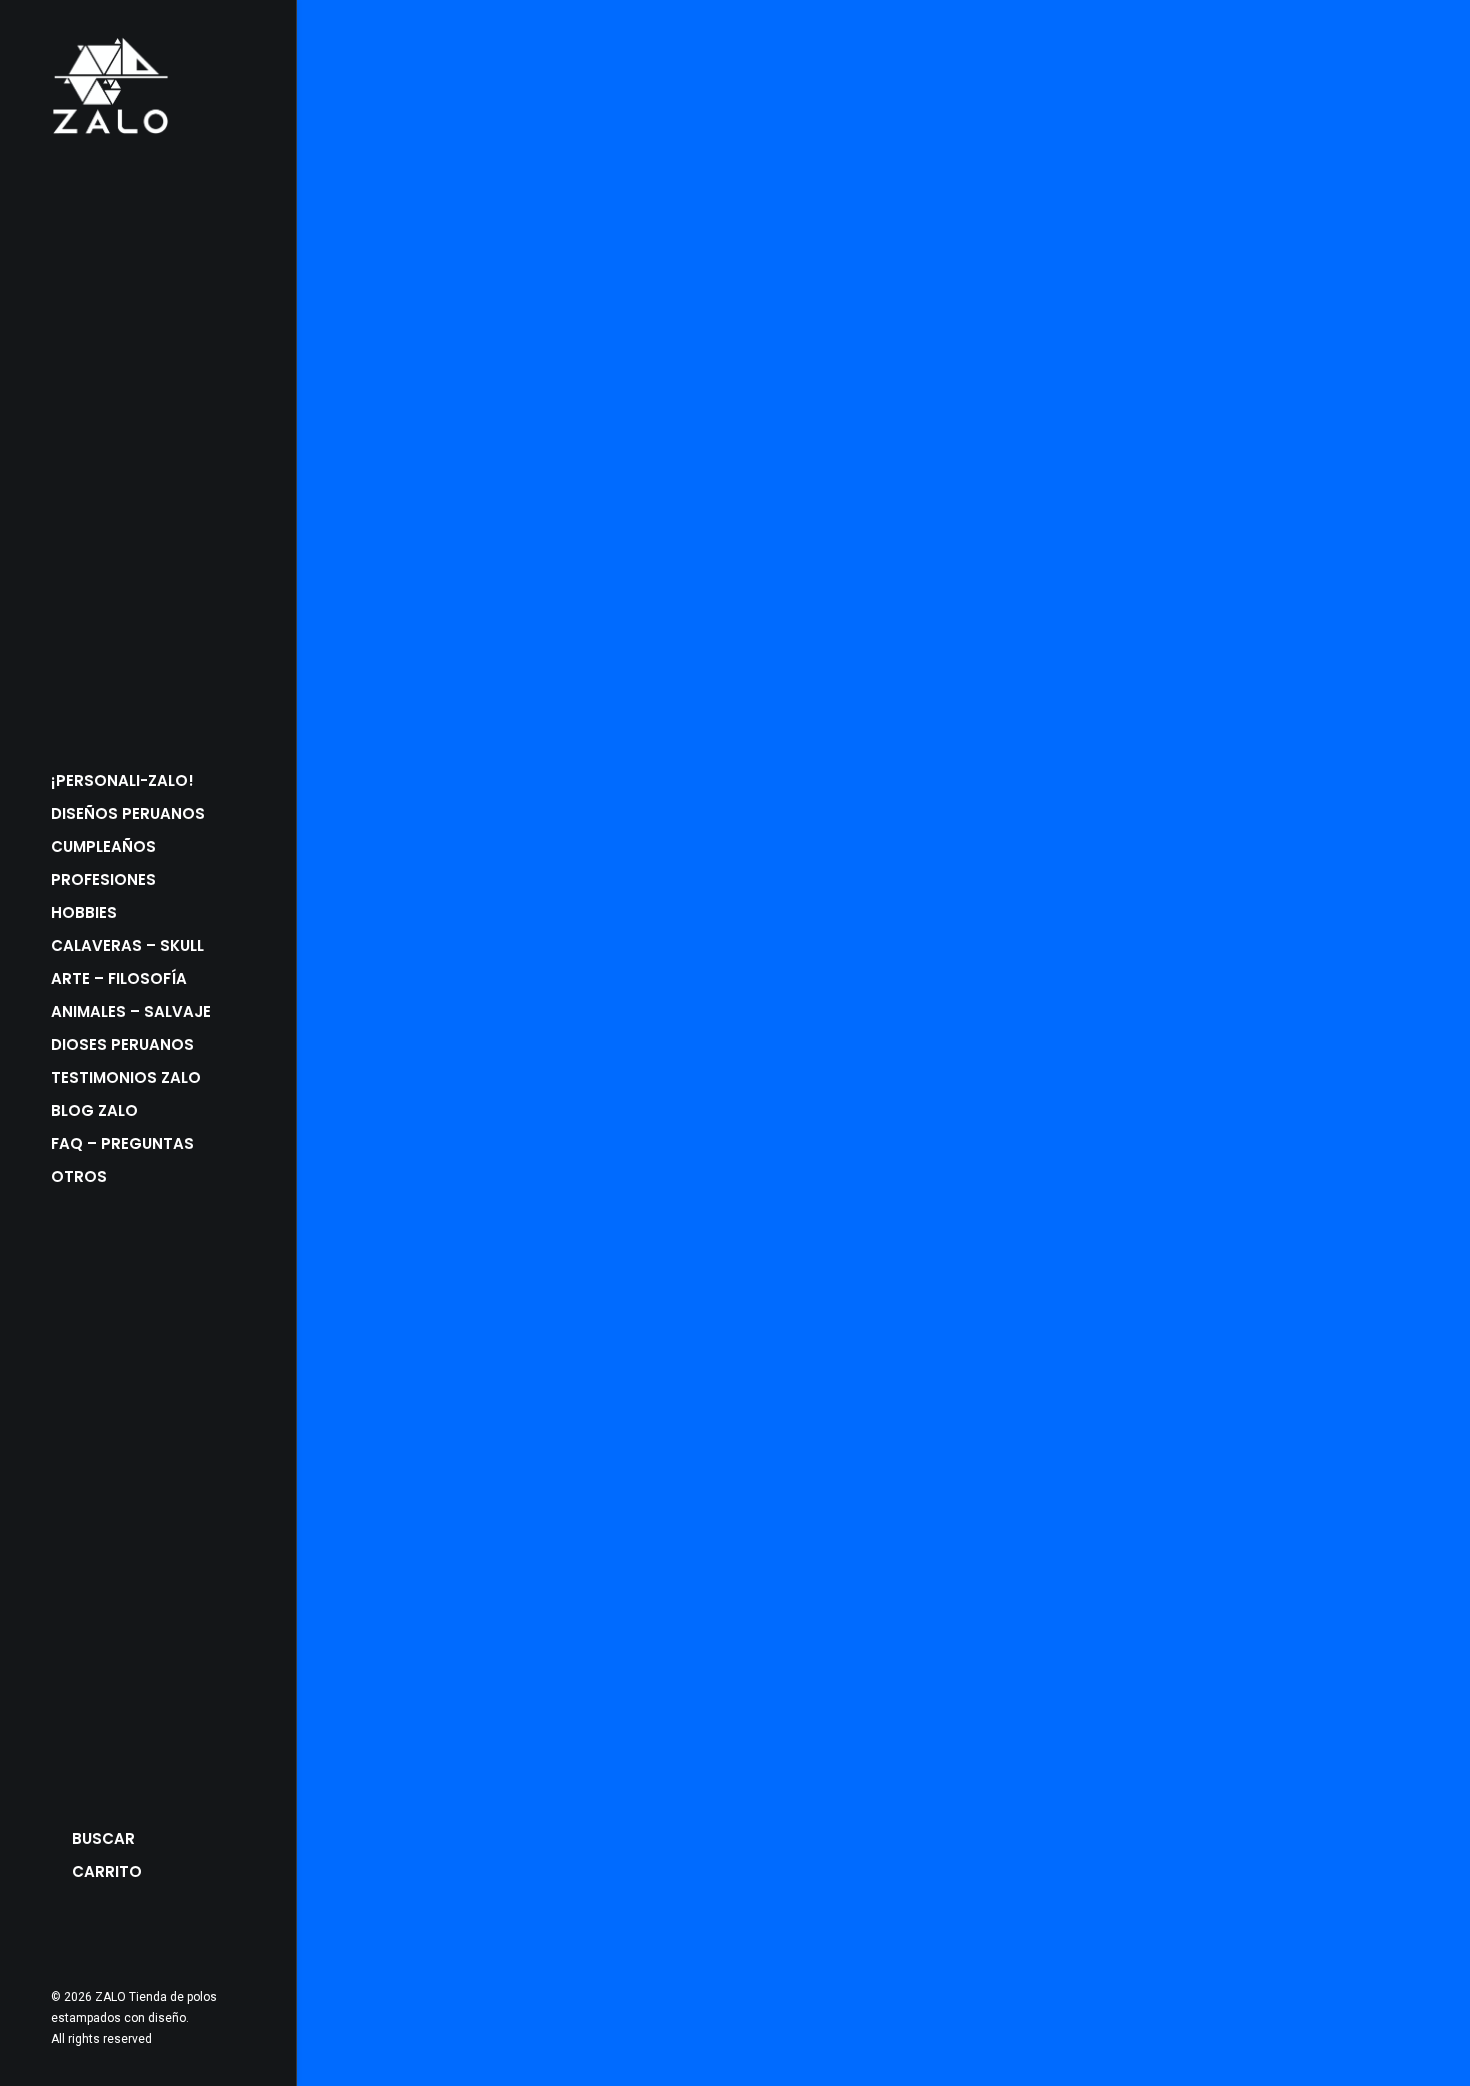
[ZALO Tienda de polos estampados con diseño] (146, 86)
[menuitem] (60, 1937)
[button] (60, 1937)
